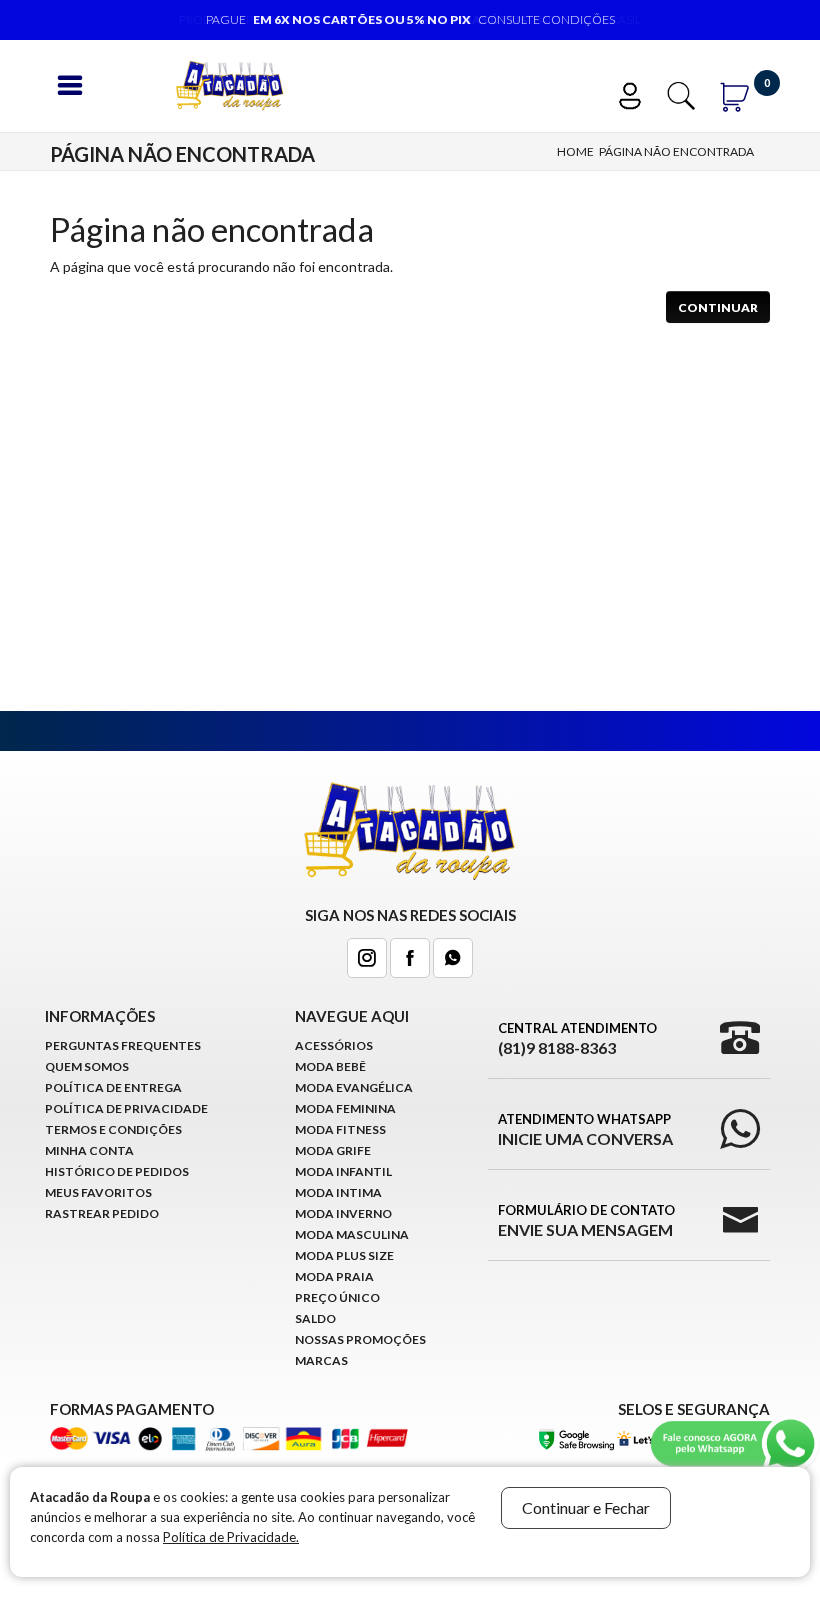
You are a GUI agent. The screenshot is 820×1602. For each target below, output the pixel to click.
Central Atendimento (577, 1038)
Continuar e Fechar (586, 1507)
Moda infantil (343, 1171)
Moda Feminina (345, 1108)
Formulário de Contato (586, 1220)
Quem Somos (87, 1066)
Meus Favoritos (98, 1192)
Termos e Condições (113, 1129)
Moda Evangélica (354, 1087)
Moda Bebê (330, 1066)
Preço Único (337, 1297)
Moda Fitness (340, 1129)
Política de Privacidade (126, 1108)
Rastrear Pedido (102, 1213)
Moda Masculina (352, 1234)
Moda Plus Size (344, 1255)
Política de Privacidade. (231, 1537)
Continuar (718, 307)
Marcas (321, 1360)
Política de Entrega (113, 1087)
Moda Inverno (343, 1213)
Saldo (315, 1318)
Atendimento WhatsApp (585, 1129)
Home (575, 151)
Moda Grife (333, 1150)
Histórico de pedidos (117, 1171)
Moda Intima (338, 1192)
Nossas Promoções (360, 1339)
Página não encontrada (676, 151)
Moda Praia (334, 1276)
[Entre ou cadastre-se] (639, 93)
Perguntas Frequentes (123, 1045)
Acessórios (334, 1045)
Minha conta (89, 1150)
